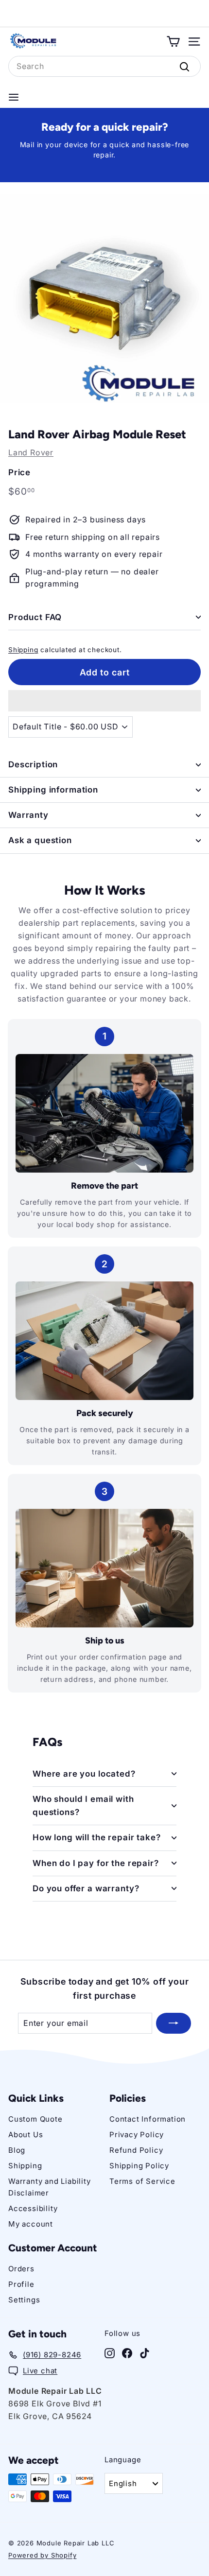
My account (31, 2224)
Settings (24, 2300)
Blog (17, 2150)
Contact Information (148, 2119)
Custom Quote (35, 2119)
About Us (26, 2135)
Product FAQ (35, 617)
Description (33, 764)
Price (19, 472)
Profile (21, 2284)
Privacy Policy (137, 2135)
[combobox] (104, 67)
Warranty (28, 815)
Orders (21, 2269)
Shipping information (53, 790)
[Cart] (173, 42)
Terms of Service (142, 2181)
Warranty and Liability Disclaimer (50, 2187)
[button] (104, 701)
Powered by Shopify (42, 2555)
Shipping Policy (139, 2166)
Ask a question (40, 840)
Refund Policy (136, 2150)
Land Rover (31, 452)
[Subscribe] (174, 2023)
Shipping (23, 650)
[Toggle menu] (14, 97)
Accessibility (33, 2208)
